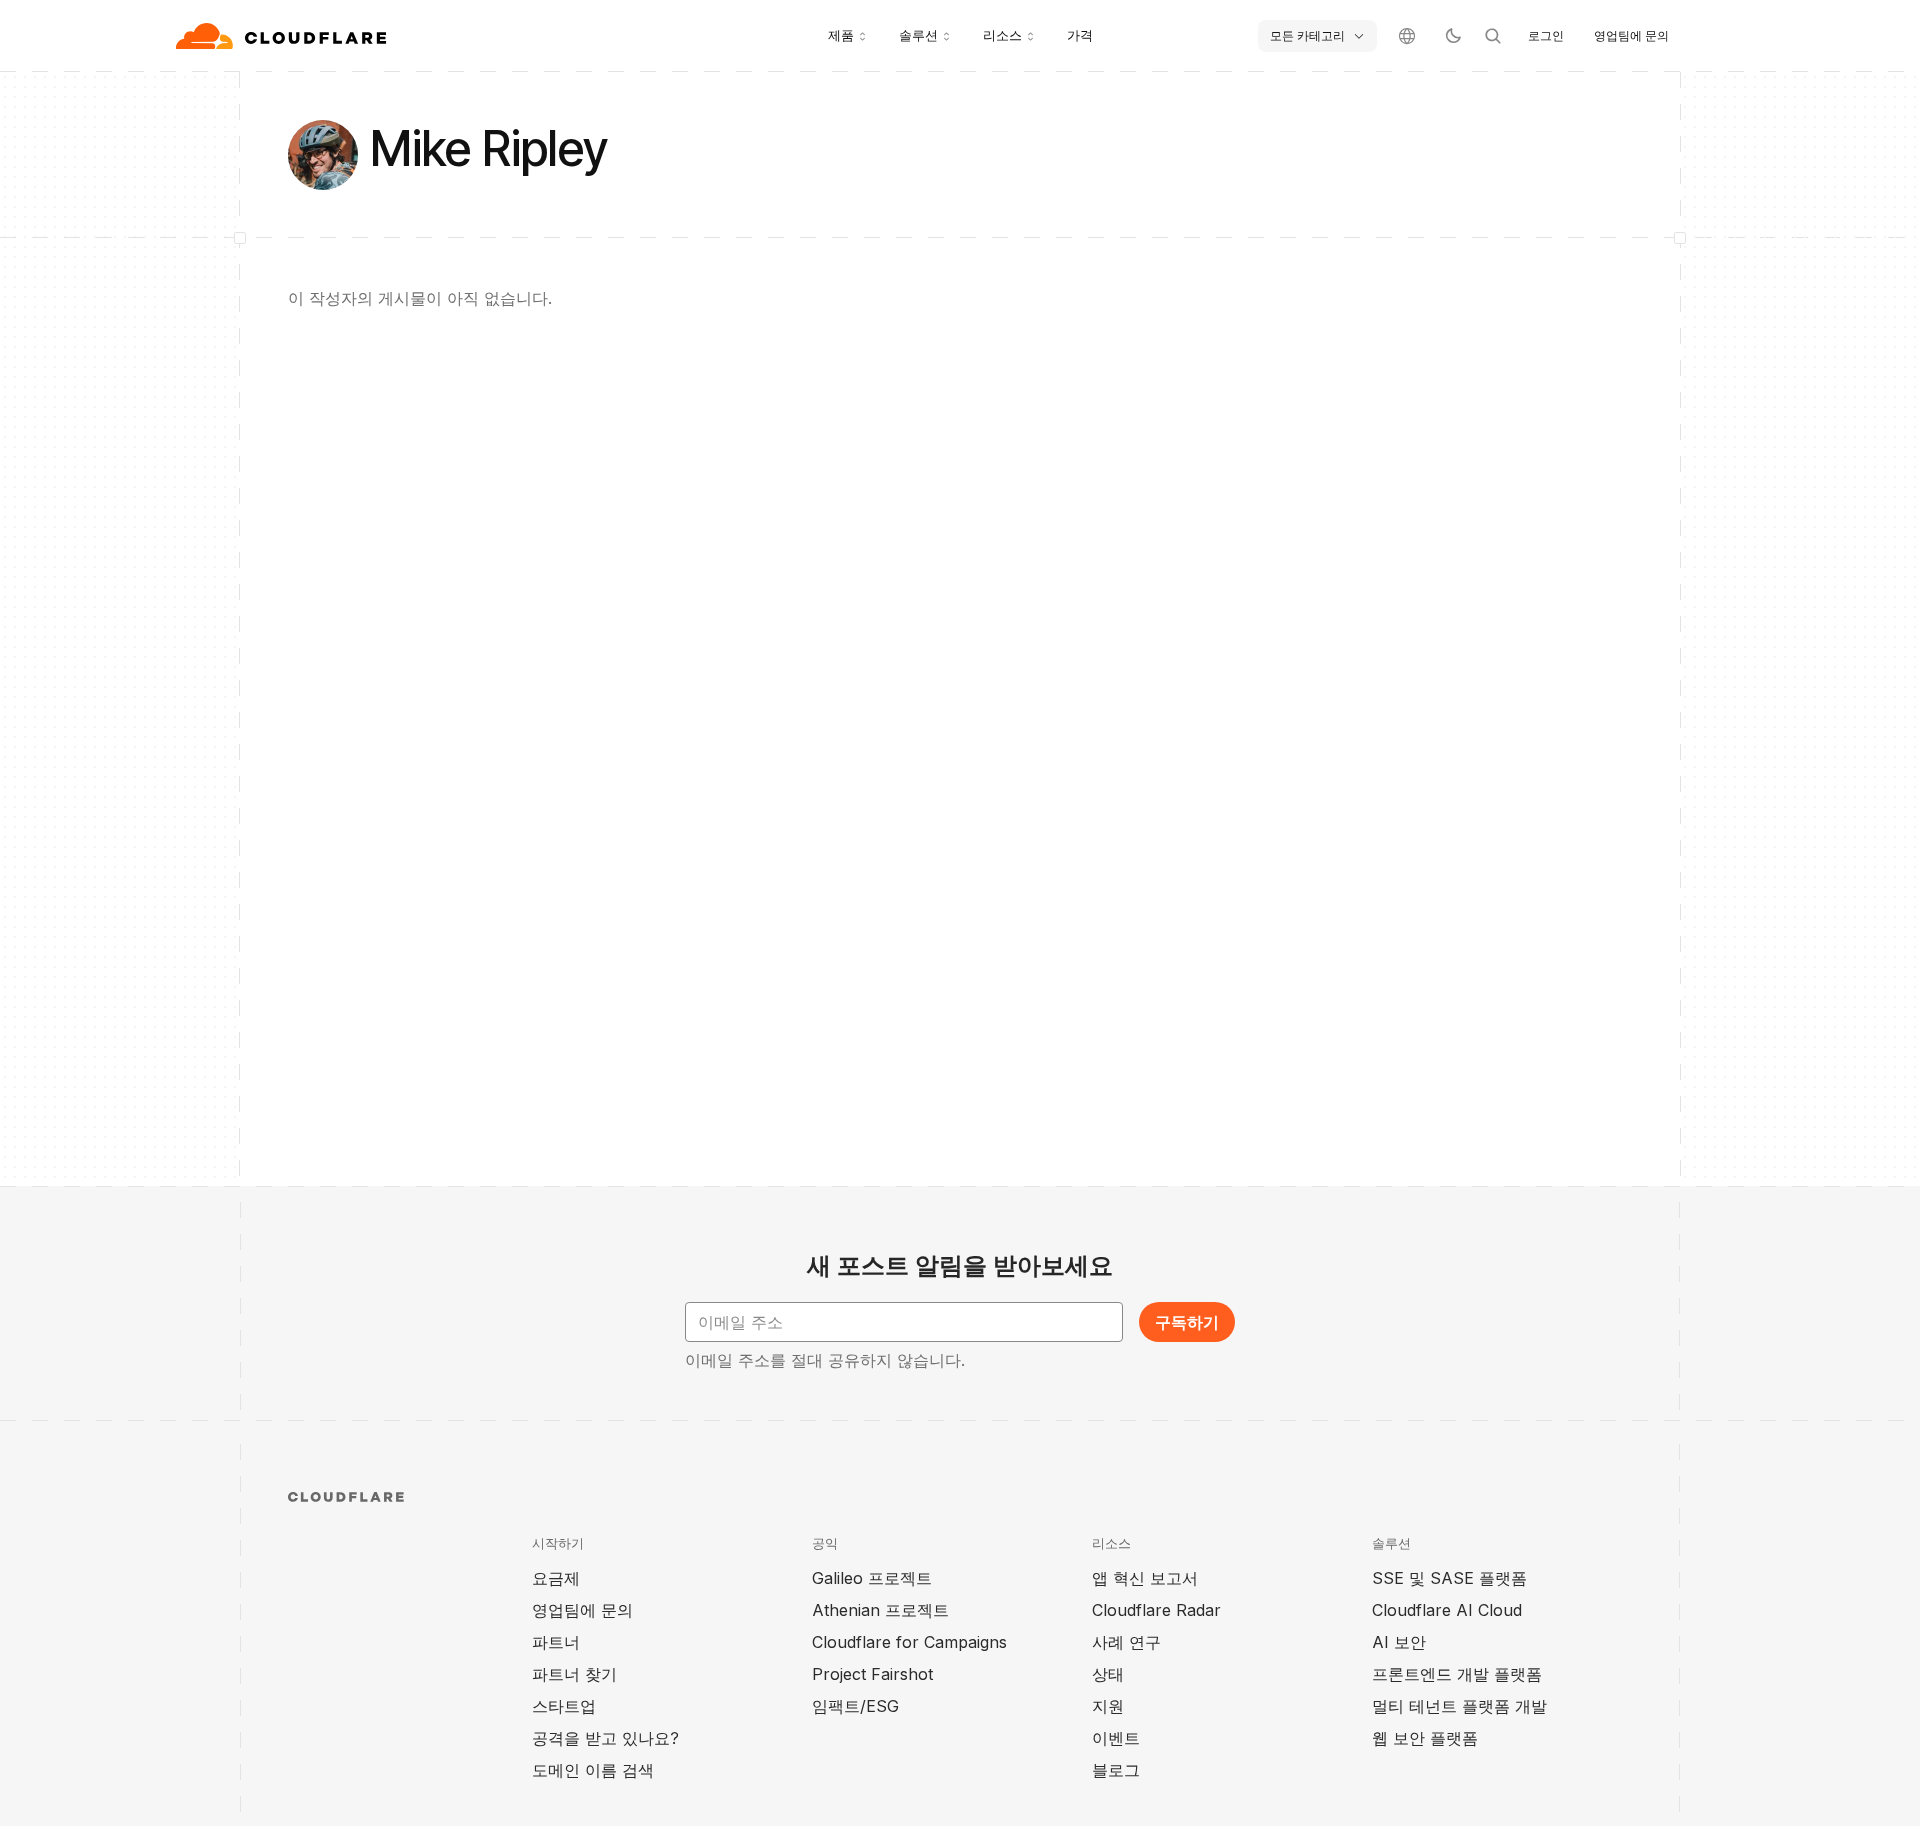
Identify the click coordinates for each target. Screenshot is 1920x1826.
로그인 (1546, 35)
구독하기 (1187, 1322)
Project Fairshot (872, 1674)
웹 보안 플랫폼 (1425, 1738)
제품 (841, 35)
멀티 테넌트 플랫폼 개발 (1459, 1706)
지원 (1108, 1706)
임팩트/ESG (855, 1706)
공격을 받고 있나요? (605, 1738)
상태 (1108, 1674)
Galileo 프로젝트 (872, 1578)
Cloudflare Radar (1156, 1610)
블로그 (1116, 1770)
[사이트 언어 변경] (1407, 36)
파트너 (556, 1642)
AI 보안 (1399, 1642)
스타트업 (564, 1706)
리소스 (1002, 35)
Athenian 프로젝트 (880, 1610)
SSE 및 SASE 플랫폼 (1449, 1578)
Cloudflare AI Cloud (1447, 1610)
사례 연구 (1126, 1642)
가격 (1080, 35)
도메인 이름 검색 (593, 1770)
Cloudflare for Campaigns (909, 1642)
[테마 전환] (1453, 36)
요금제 (556, 1578)
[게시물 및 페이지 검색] (1493, 36)
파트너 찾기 (574, 1674)
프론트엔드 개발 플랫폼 (1457, 1674)
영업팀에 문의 (1631, 35)
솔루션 (918, 35)
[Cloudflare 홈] (283, 36)
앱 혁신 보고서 (1145, 1578)
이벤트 (1116, 1738)
